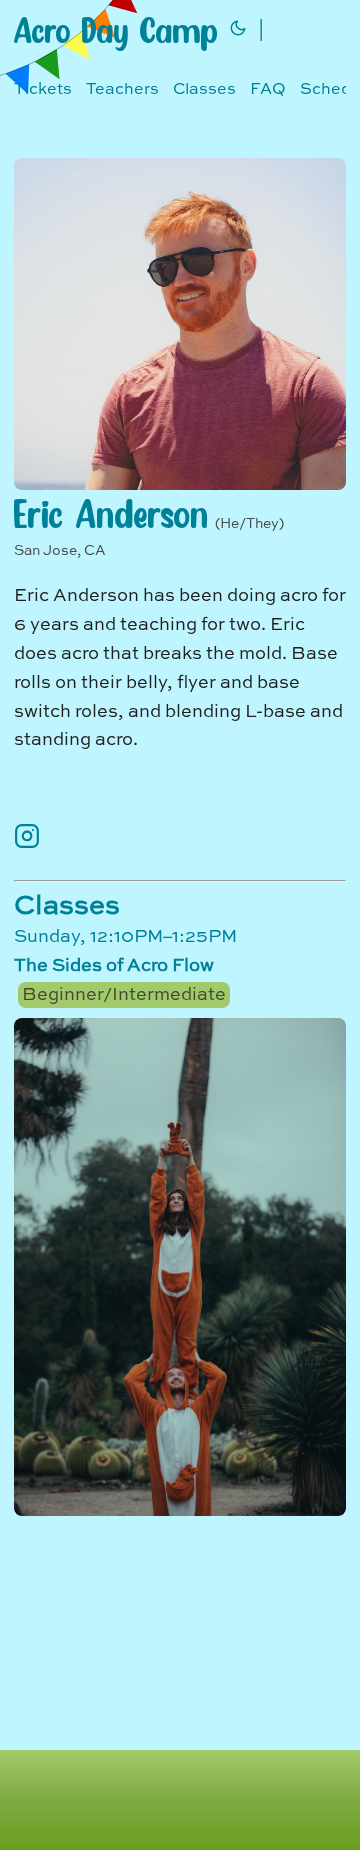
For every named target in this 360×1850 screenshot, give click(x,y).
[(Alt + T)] (238, 30)
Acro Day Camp (116, 30)
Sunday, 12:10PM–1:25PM (125, 966)
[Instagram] (27, 844)
